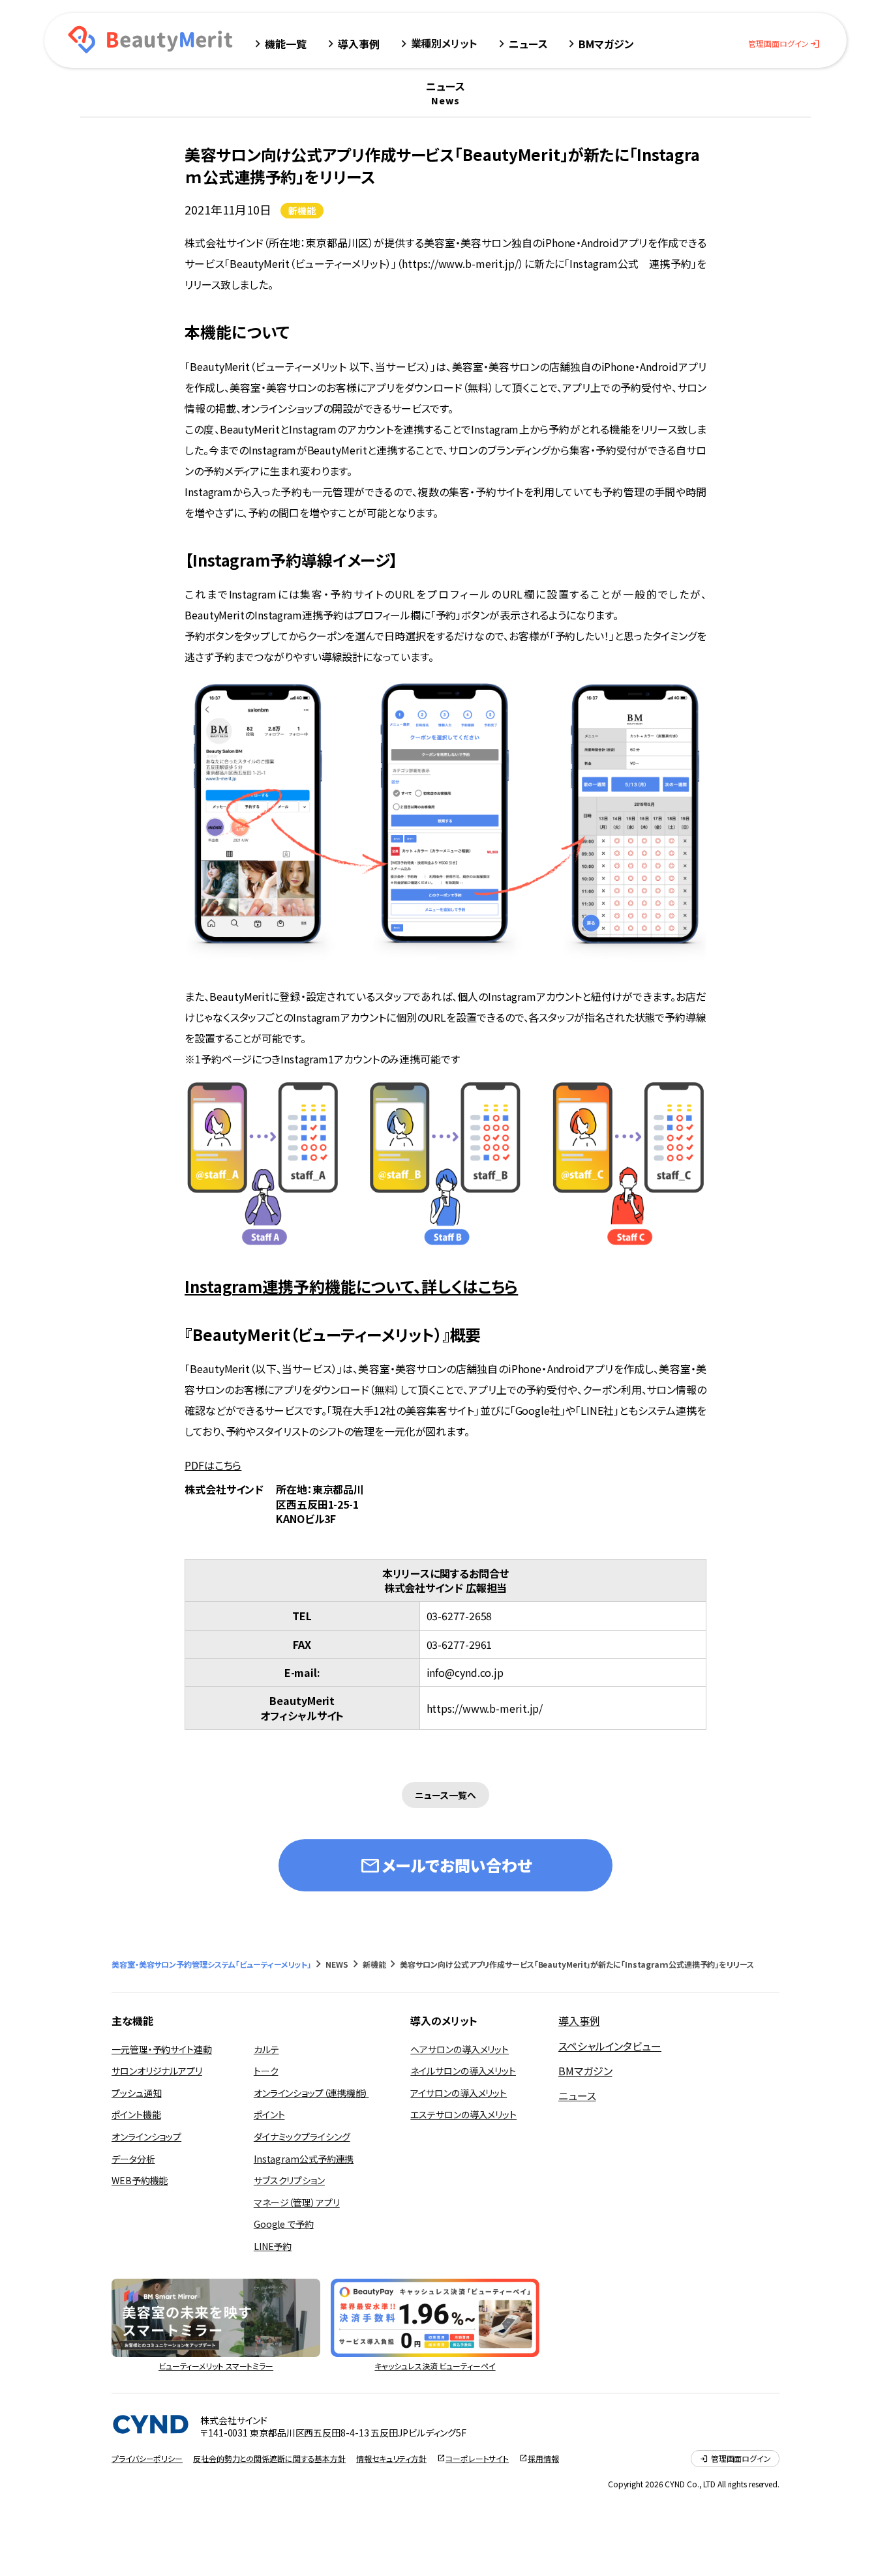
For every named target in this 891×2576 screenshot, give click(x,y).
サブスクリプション (289, 2180)
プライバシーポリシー (147, 2459)
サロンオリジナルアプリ (157, 2071)
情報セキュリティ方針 (391, 2459)
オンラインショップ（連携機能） (311, 2093)
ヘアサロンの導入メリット (460, 2049)
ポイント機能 (136, 2114)
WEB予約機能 (140, 2180)
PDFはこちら (213, 1465)
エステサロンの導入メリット (463, 2114)
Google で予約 (284, 2224)
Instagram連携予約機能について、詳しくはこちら (351, 1286)
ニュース (577, 2095)
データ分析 (133, 2159)
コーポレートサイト (477, 2459)
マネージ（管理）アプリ (297, 2202)
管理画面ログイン (784, 44)
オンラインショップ (146, 2137)
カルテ (266, 2049)
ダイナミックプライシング (302, 2137)
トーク (266, 2071)
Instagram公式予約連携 (304, 2159)
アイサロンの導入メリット (459, 2093)
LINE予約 (273, 2246)
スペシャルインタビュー (610, 2046)
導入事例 (579, 2021)
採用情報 (543, 2459)
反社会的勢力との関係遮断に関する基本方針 (269, 2459)
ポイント (269, 2114)
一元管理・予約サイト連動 (162, 2049)
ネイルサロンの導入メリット (463, 2071)
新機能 (302, 211)
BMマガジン (585, 2071)
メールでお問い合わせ (445, 1865)
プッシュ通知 (136, 2093)
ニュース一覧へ (445, 1795)
